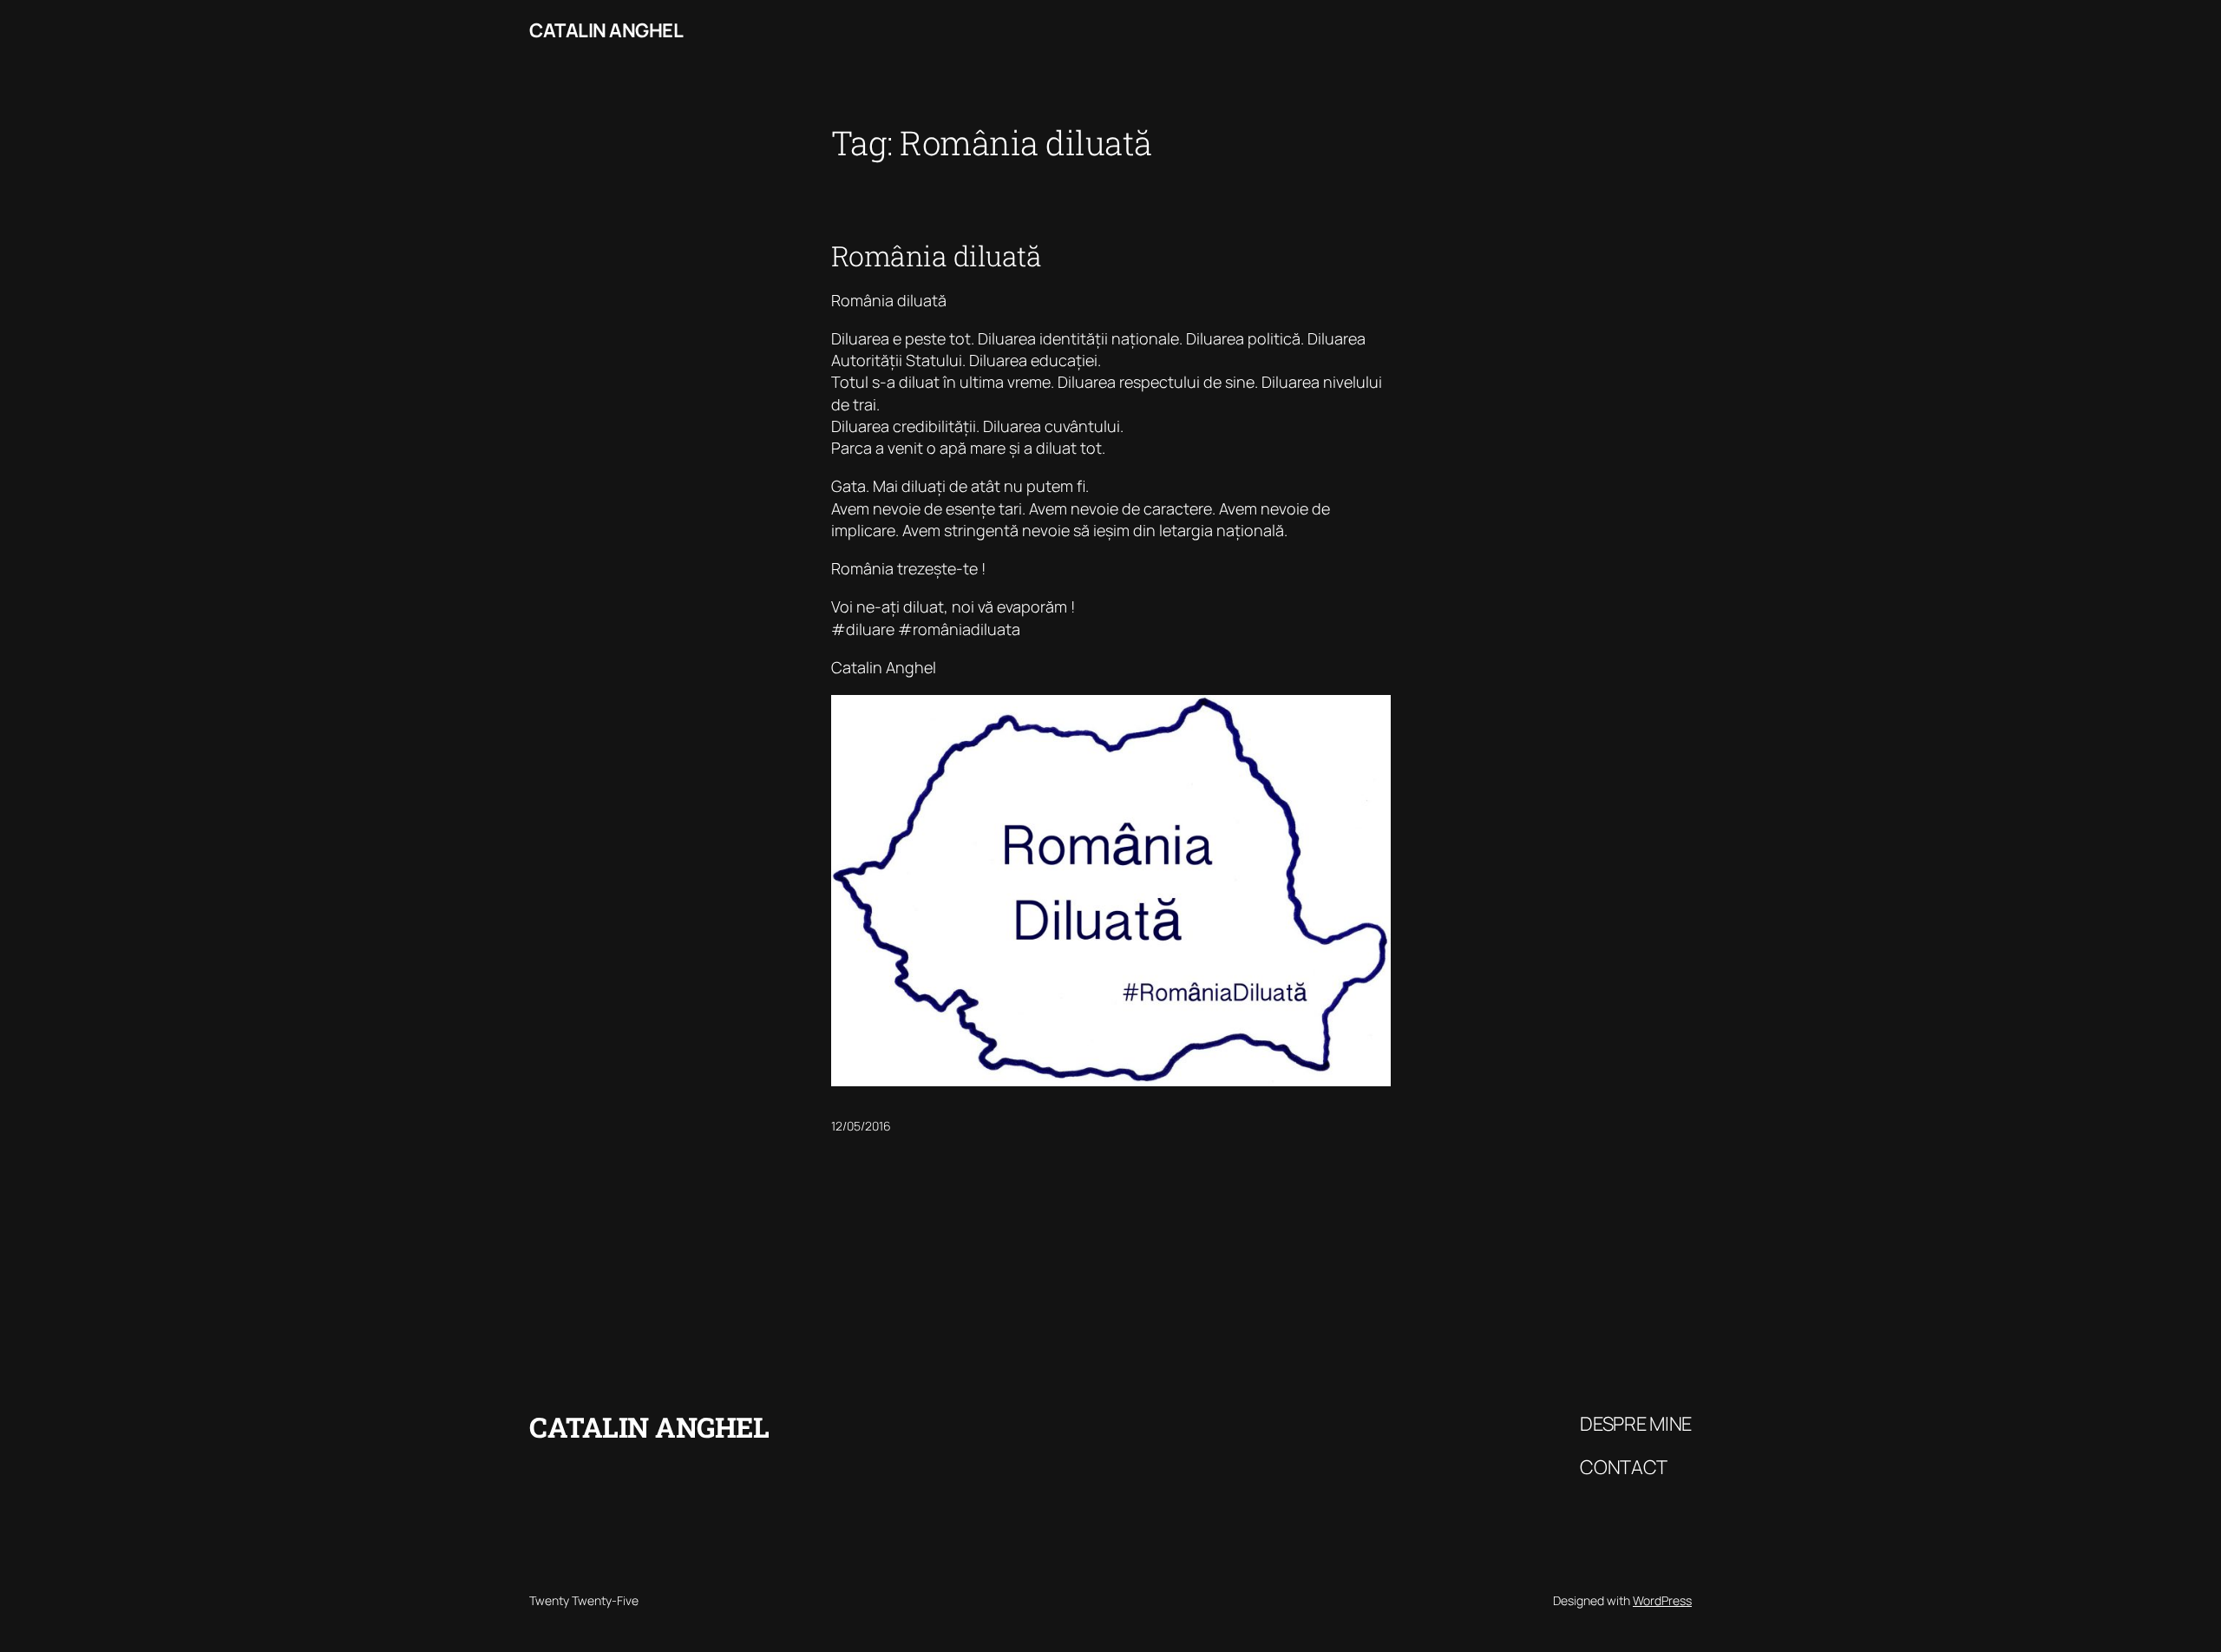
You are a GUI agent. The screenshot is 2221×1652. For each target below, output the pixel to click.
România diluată (937, 256)
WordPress (1662, 1600)
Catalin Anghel (606, 30)
